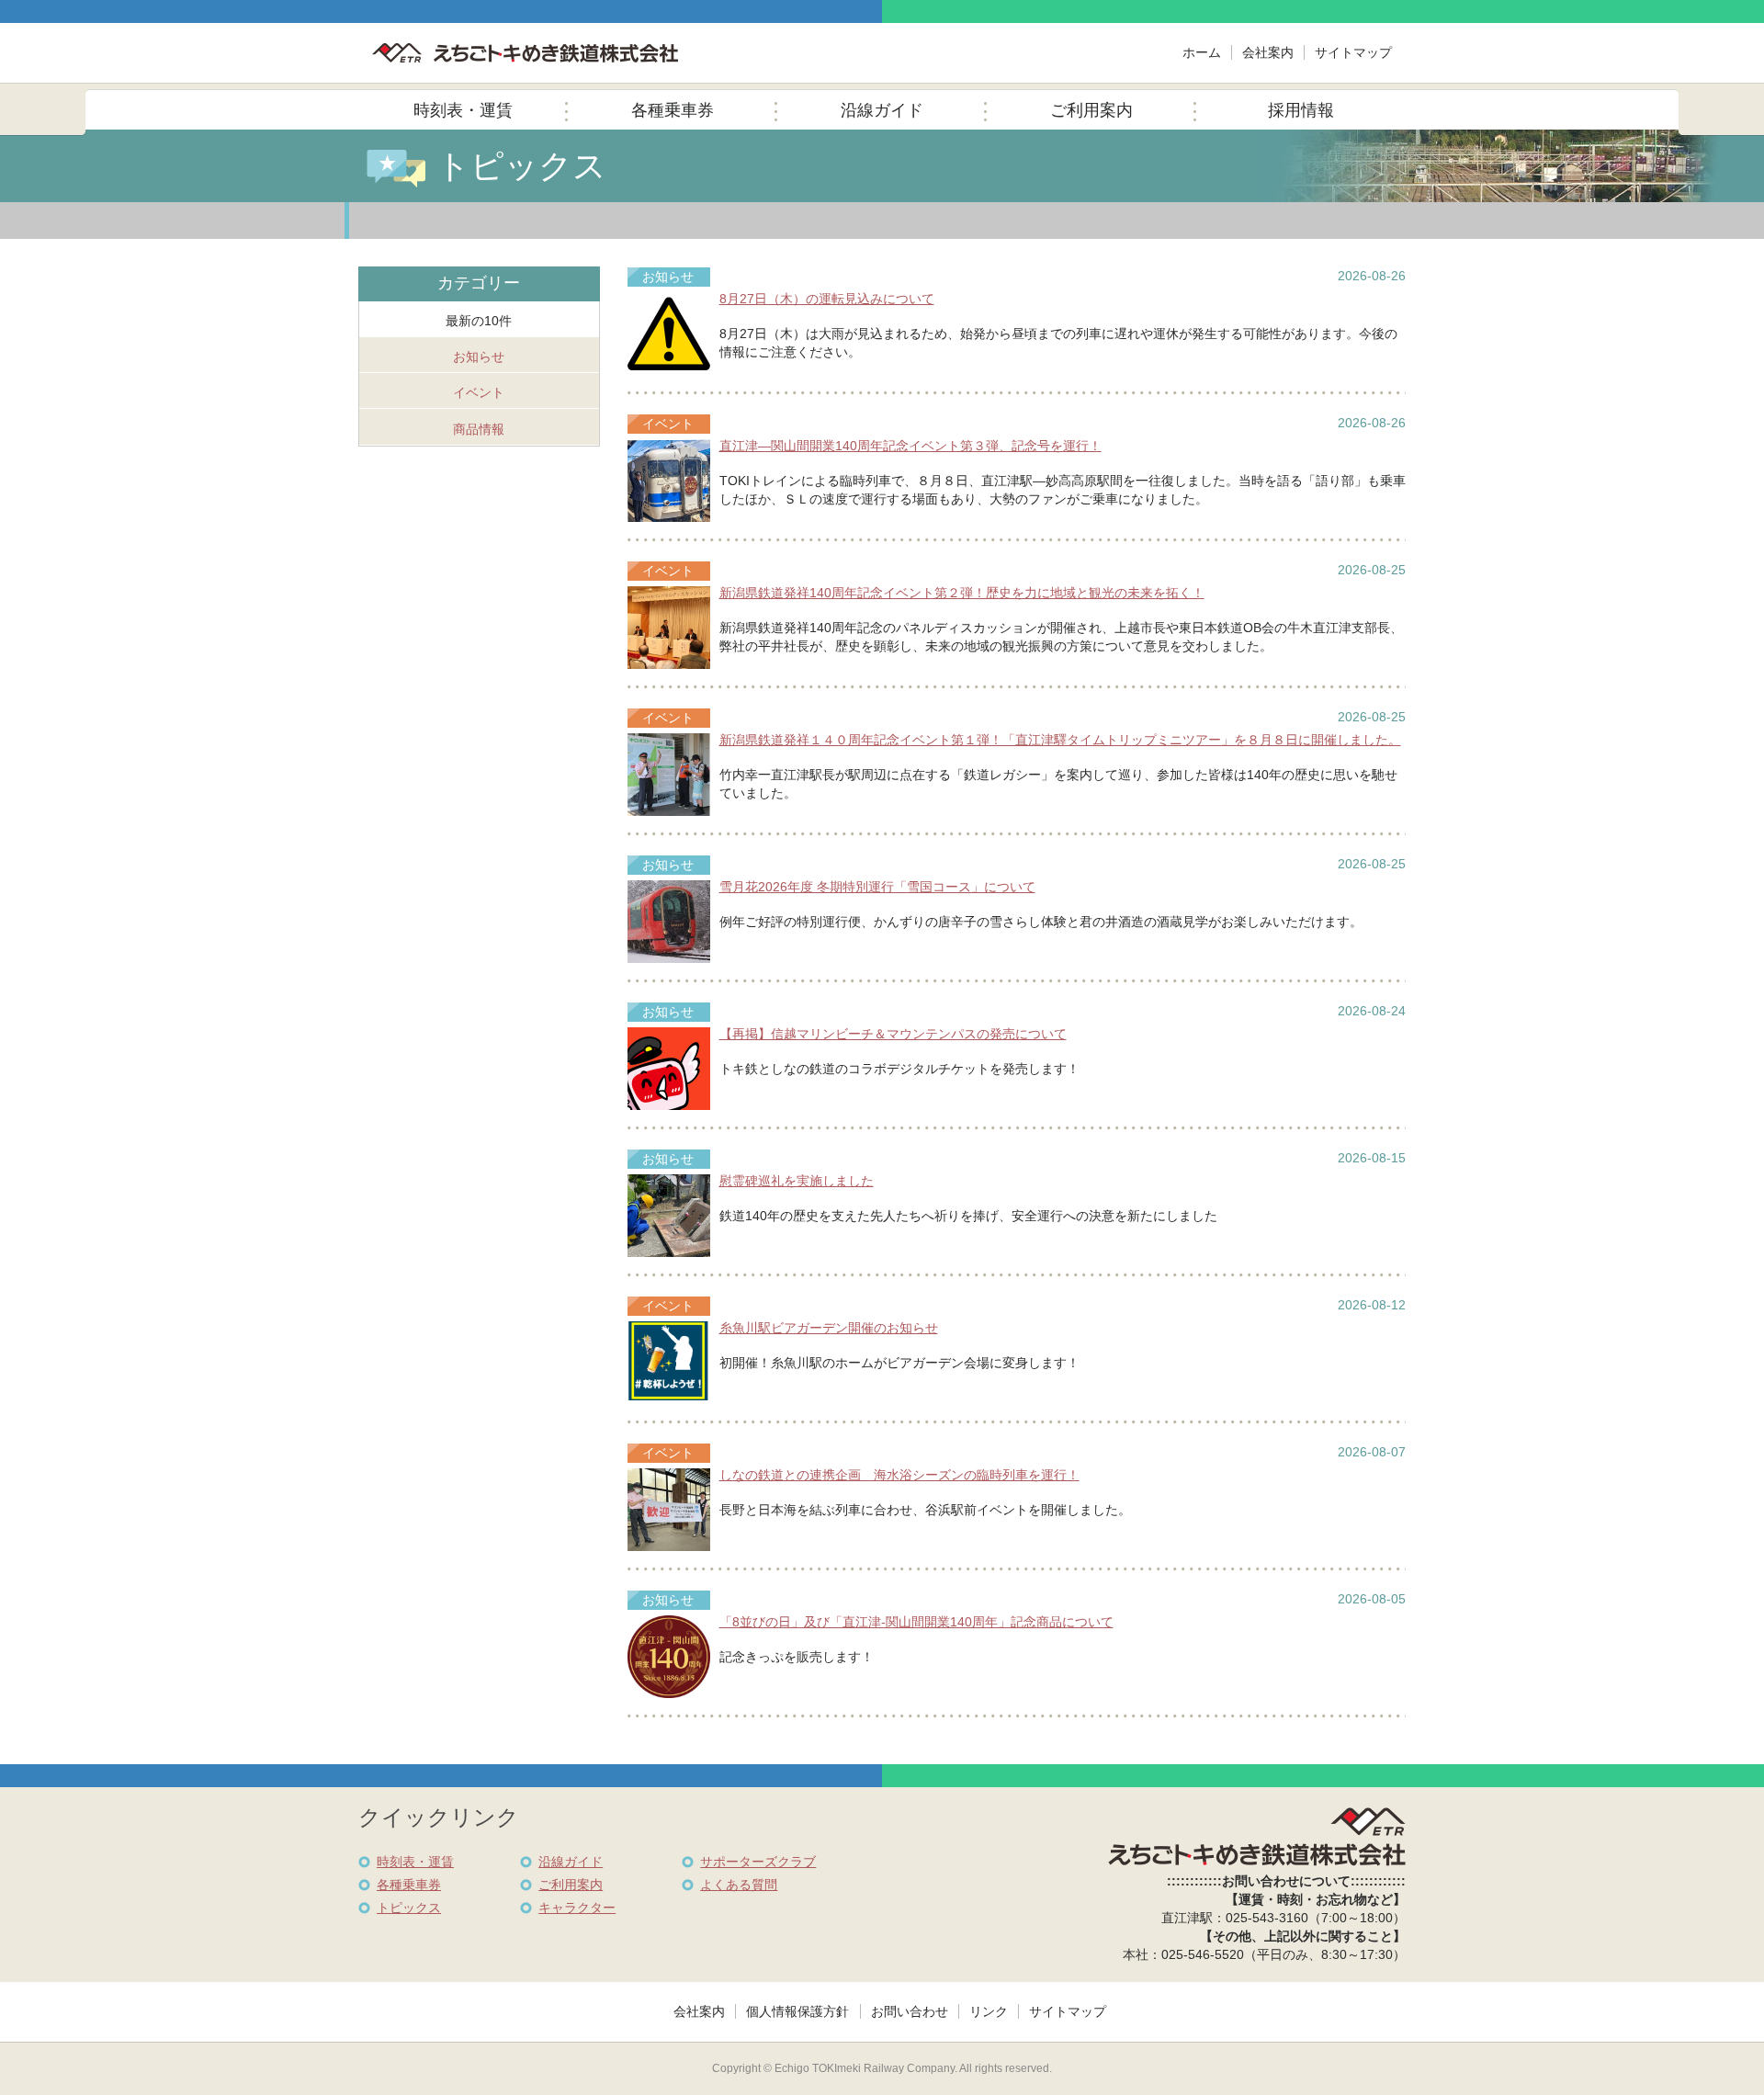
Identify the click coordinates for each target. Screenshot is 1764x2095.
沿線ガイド (882, 110)
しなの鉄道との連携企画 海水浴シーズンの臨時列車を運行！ (899, 1475)
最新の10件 (479, 321)
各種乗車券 (673, 110)
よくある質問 (739, 1885)
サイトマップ (1353, 52)
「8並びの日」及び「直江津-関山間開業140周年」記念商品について (916, 1622)
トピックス (409, 1908)
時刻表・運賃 (463, 110)
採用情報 (1301, 110)
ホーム (1202, 52)
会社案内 (1268, 52)
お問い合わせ (910, 2011)
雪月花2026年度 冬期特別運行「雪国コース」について (877, 887)
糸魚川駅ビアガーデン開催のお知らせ (829, 1328)
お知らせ (479, 357)
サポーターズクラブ (758, 1862)
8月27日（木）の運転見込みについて (827, 299)
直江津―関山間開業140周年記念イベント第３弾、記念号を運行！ (910, 446)
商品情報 (479, 429)
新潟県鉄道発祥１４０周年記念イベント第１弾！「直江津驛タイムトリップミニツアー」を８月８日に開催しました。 (1060, 740)
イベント (479, 392)
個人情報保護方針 (797, 2011)
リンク (989, 2011)
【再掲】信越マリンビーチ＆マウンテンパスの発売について (893, 1034)
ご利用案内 (1091, 110)
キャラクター (577, 1908)
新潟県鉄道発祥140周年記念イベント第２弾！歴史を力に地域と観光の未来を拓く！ (962, 593)
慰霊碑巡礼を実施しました (797, 1181)
